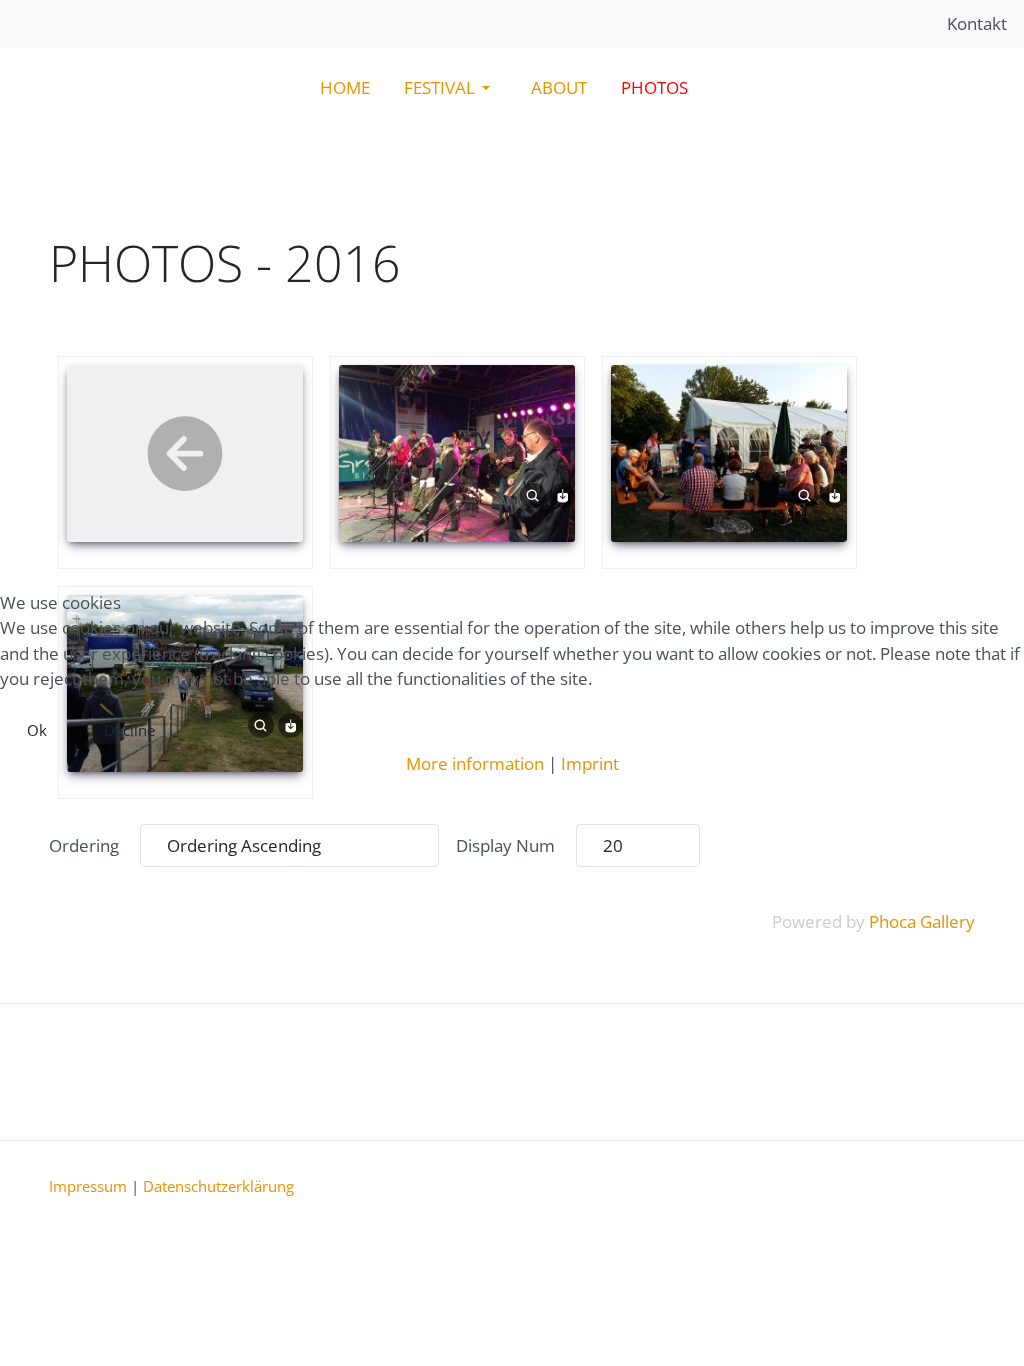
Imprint (590, 763)
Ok (37, 730)
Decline (129, 730)
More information (475, 763)
